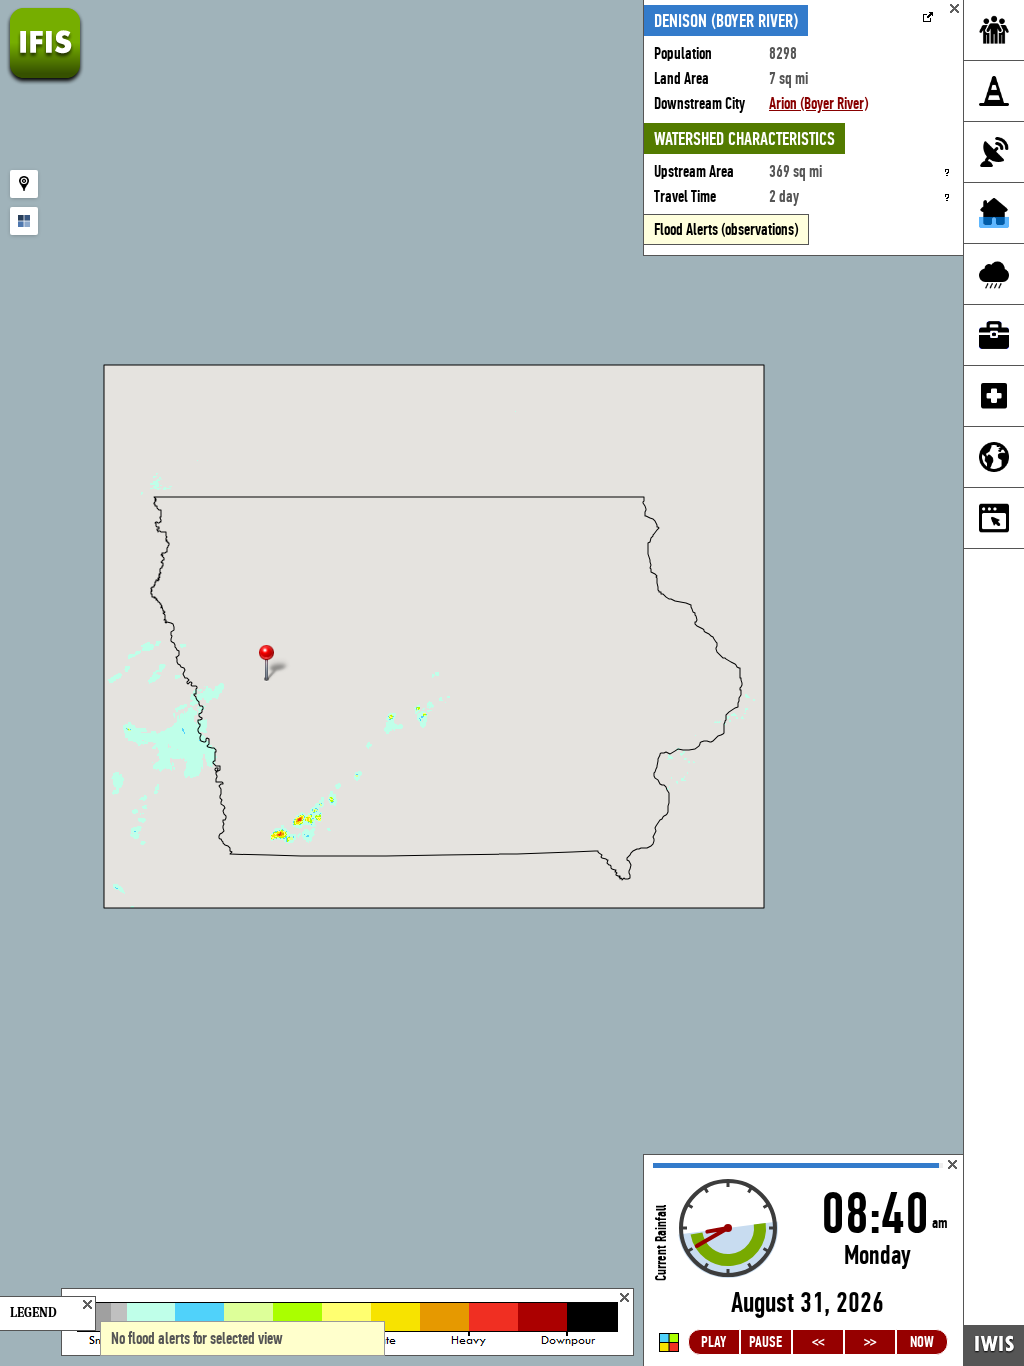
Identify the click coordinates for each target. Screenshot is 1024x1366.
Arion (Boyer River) (818, 103)
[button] (275, 664)
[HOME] (45, 79)
